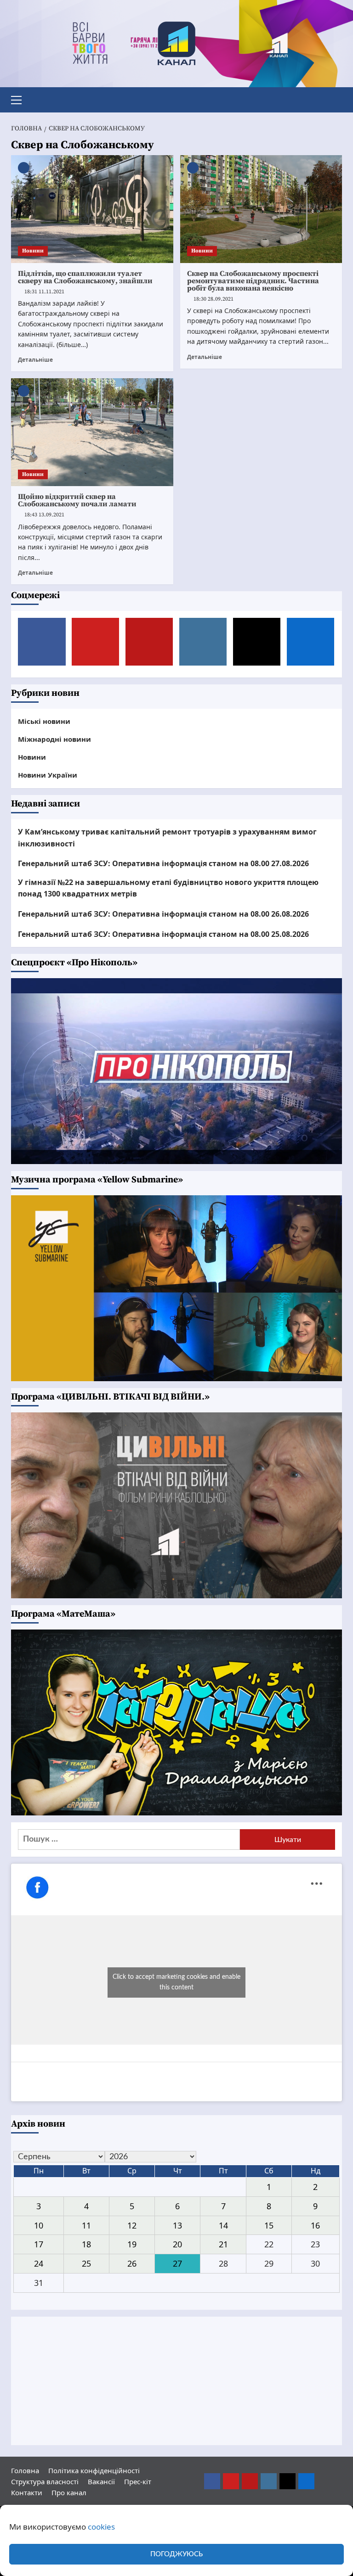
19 (132, 2244)
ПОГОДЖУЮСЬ (176, 2554)
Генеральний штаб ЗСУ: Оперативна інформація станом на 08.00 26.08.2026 (163, 914)
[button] (20, 99)
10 (39, 2225)
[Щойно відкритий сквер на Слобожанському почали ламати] (92, 432)
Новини (33, 251)
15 (269, 2225)
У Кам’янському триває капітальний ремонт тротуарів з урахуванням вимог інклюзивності (167, 838)
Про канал (69, 2492)
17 (39, 2244)
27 (177, 2263)
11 (86, 2225)
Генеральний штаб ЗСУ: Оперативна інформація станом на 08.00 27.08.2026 (163, 863)
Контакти (27, 2492)
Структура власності (45, 2481)
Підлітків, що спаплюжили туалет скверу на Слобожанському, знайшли (85, 277)
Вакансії (101, 2481)
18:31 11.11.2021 (44, 292)
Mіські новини (44, 721)
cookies (101, 2527)
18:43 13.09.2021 (44, 515)
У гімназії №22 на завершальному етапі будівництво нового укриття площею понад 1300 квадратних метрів (168, 888)
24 (39, 2263)
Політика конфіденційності (94, 2470)
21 (223, 2244)
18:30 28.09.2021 (214, 299)
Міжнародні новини (54, 739)
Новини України (48, 775)
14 (223, 2225)
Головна (25, 2470)
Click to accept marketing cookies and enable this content (176, 1982)
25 (86, 2263)
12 (132, 2225)
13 (177, 2225)
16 (315, 2225)
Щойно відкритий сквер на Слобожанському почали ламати (77, 500)
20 (177, 2244)
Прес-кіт (138, 2481)
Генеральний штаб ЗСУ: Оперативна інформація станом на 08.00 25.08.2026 (163, 934)
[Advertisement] (176, 2381)
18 (86, 2244)
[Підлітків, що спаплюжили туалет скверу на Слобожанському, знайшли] (92, 209)
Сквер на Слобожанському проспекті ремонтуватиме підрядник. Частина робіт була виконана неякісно (253, 281)
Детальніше (35, 359)
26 (132, 2263)
